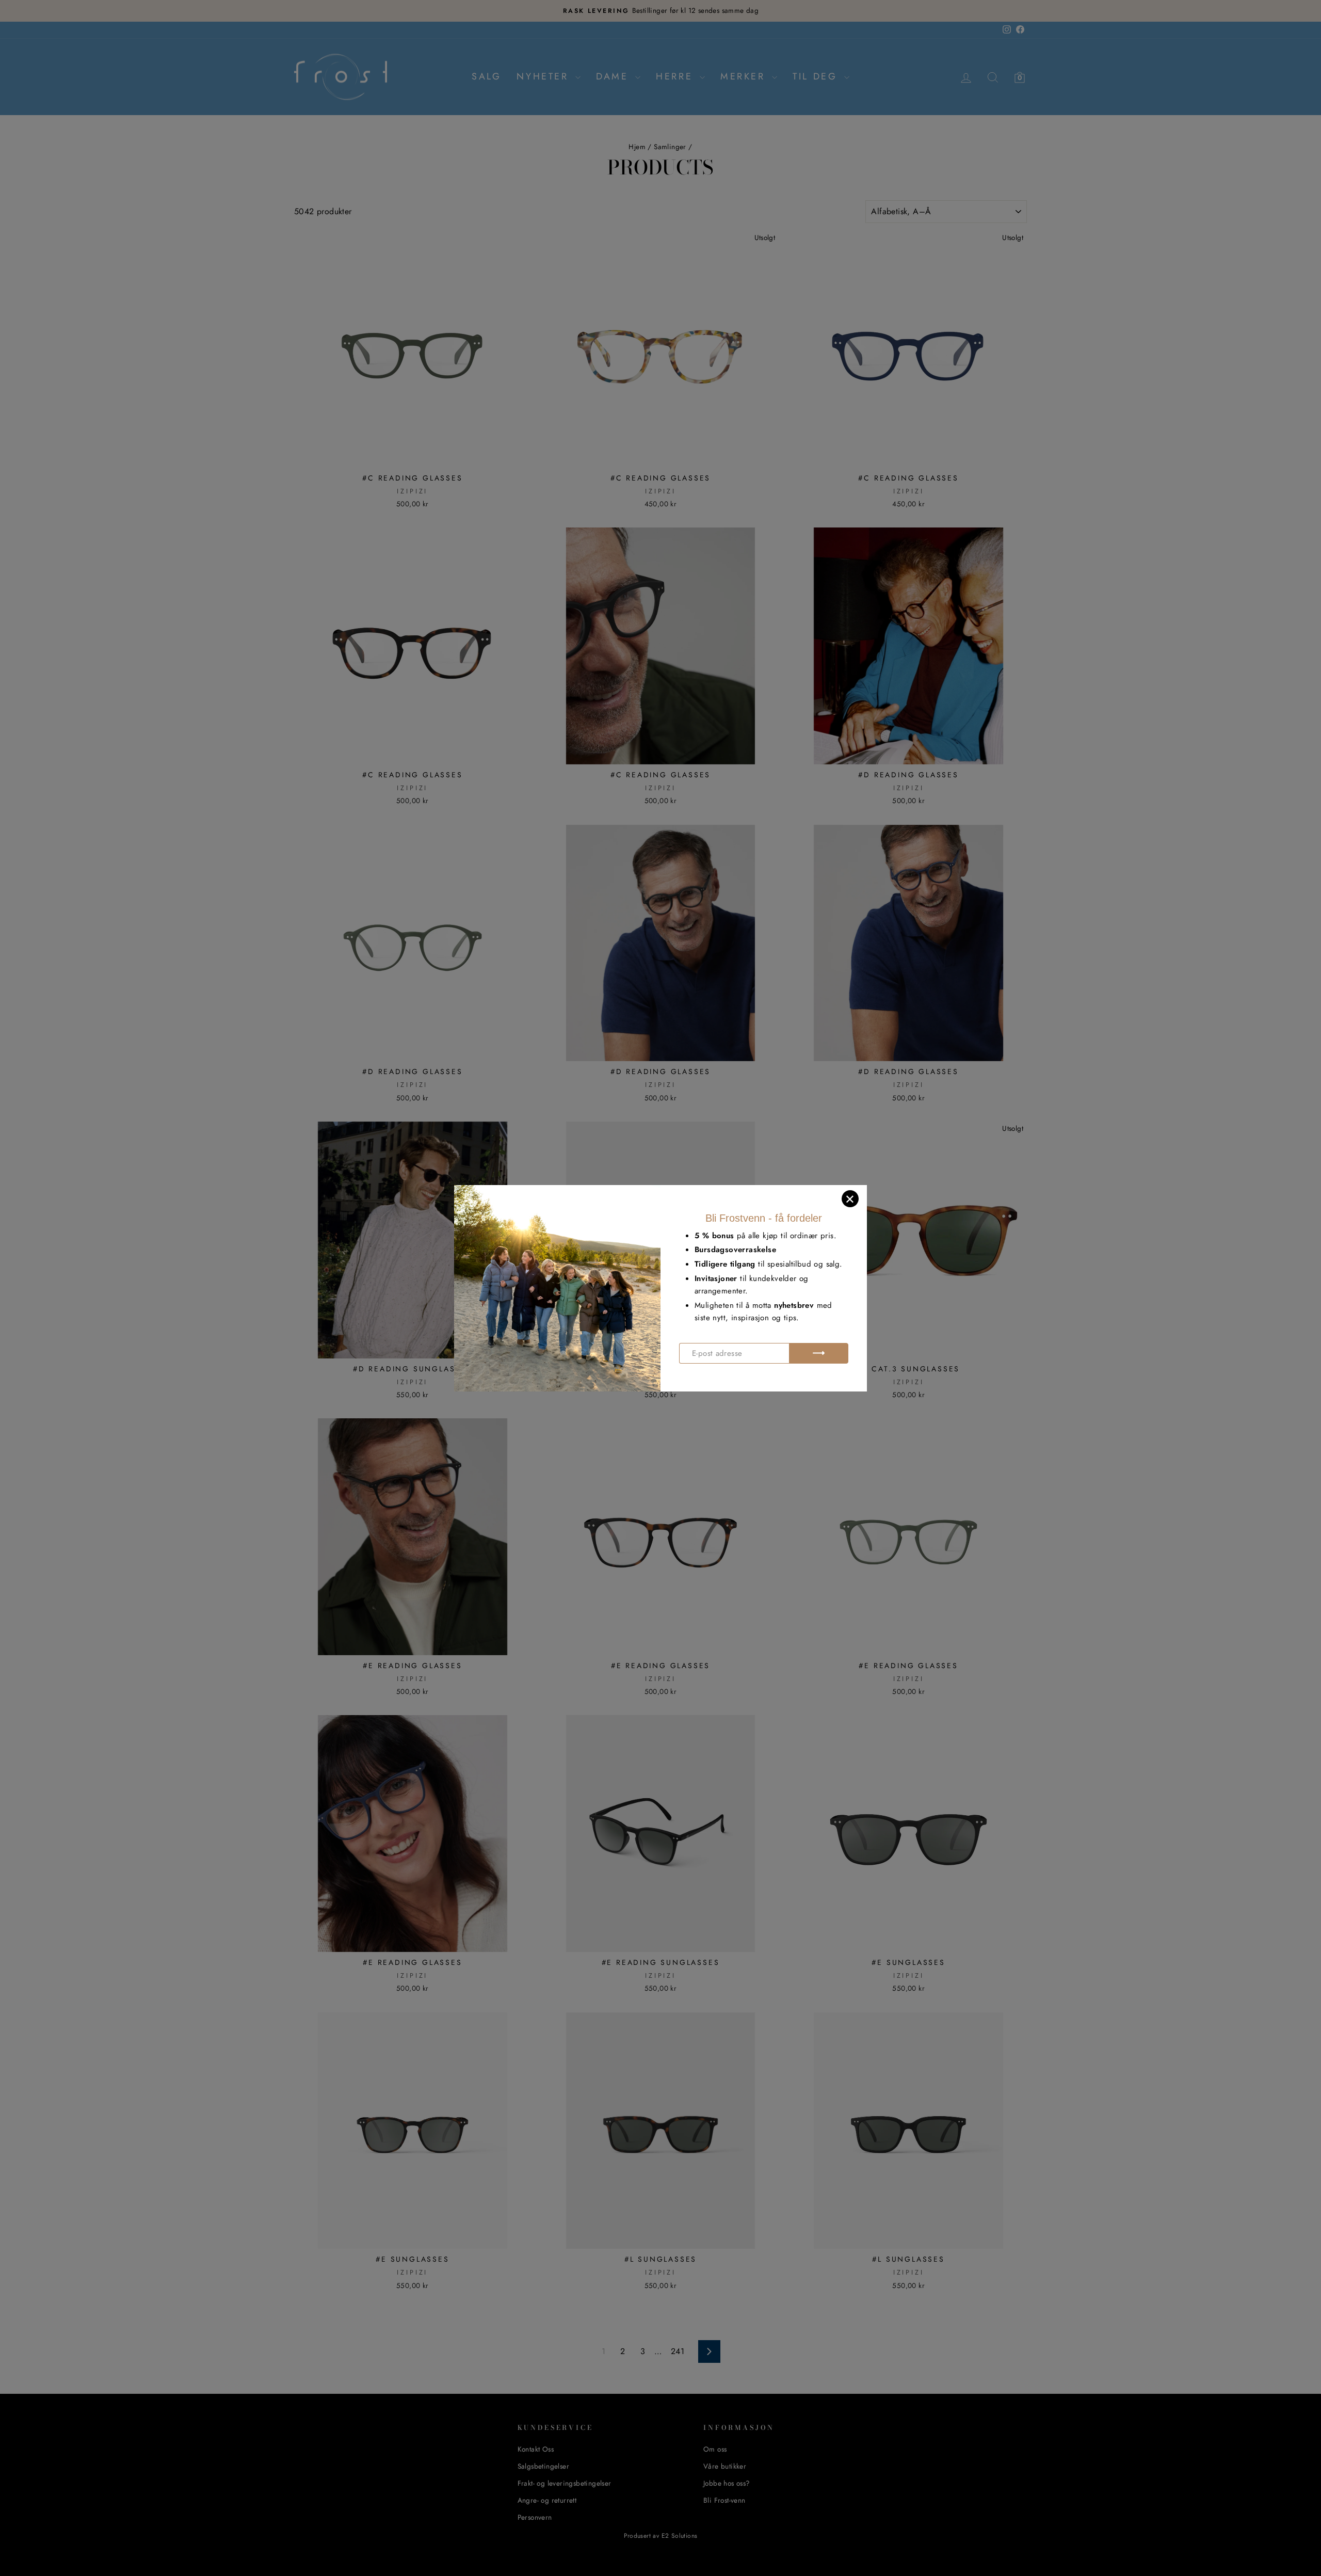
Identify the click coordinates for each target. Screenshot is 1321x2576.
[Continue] (819, 1353)
